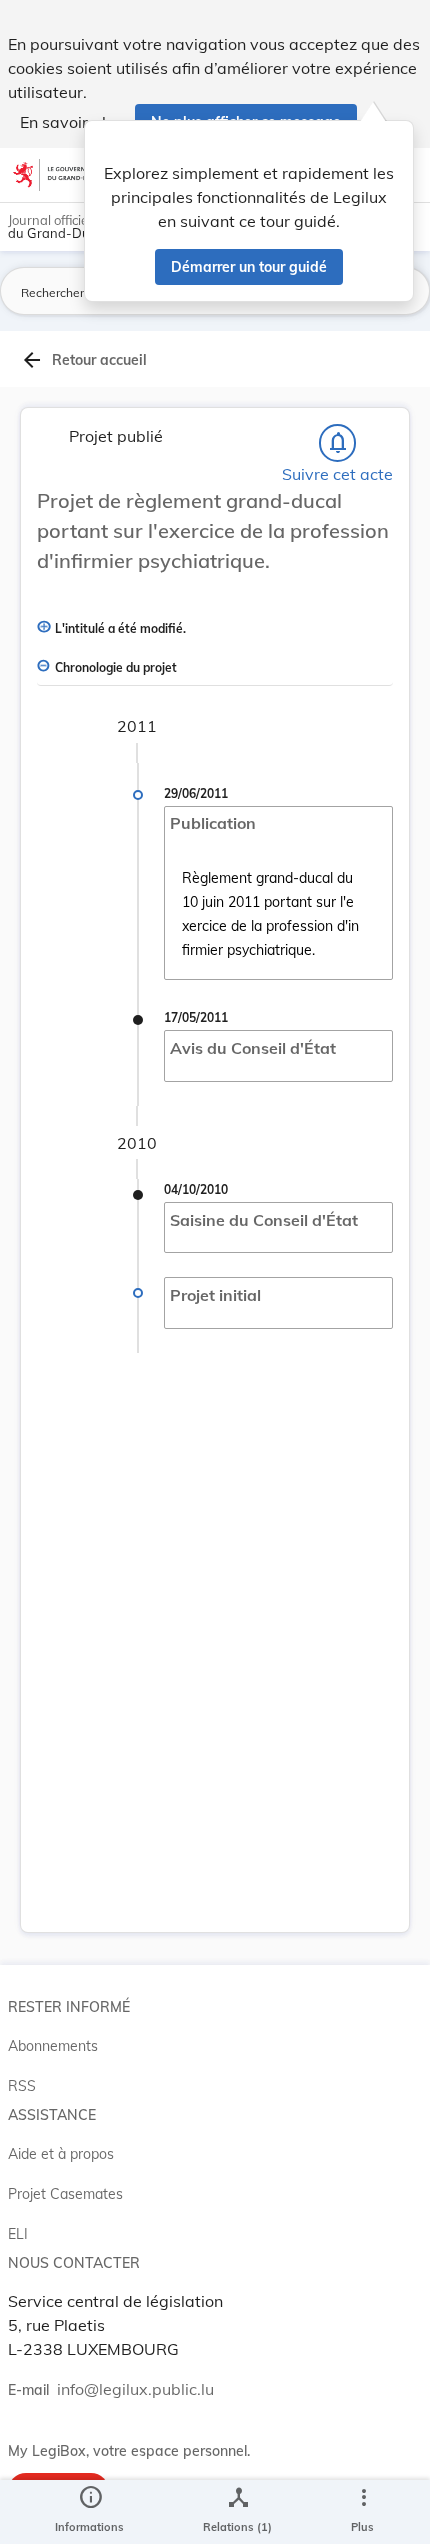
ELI (18, 2234)
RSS (22, 2086)
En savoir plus (71, 122)
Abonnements (53, 2046)
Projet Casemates (65, 2194)
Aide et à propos (61, 2154)
